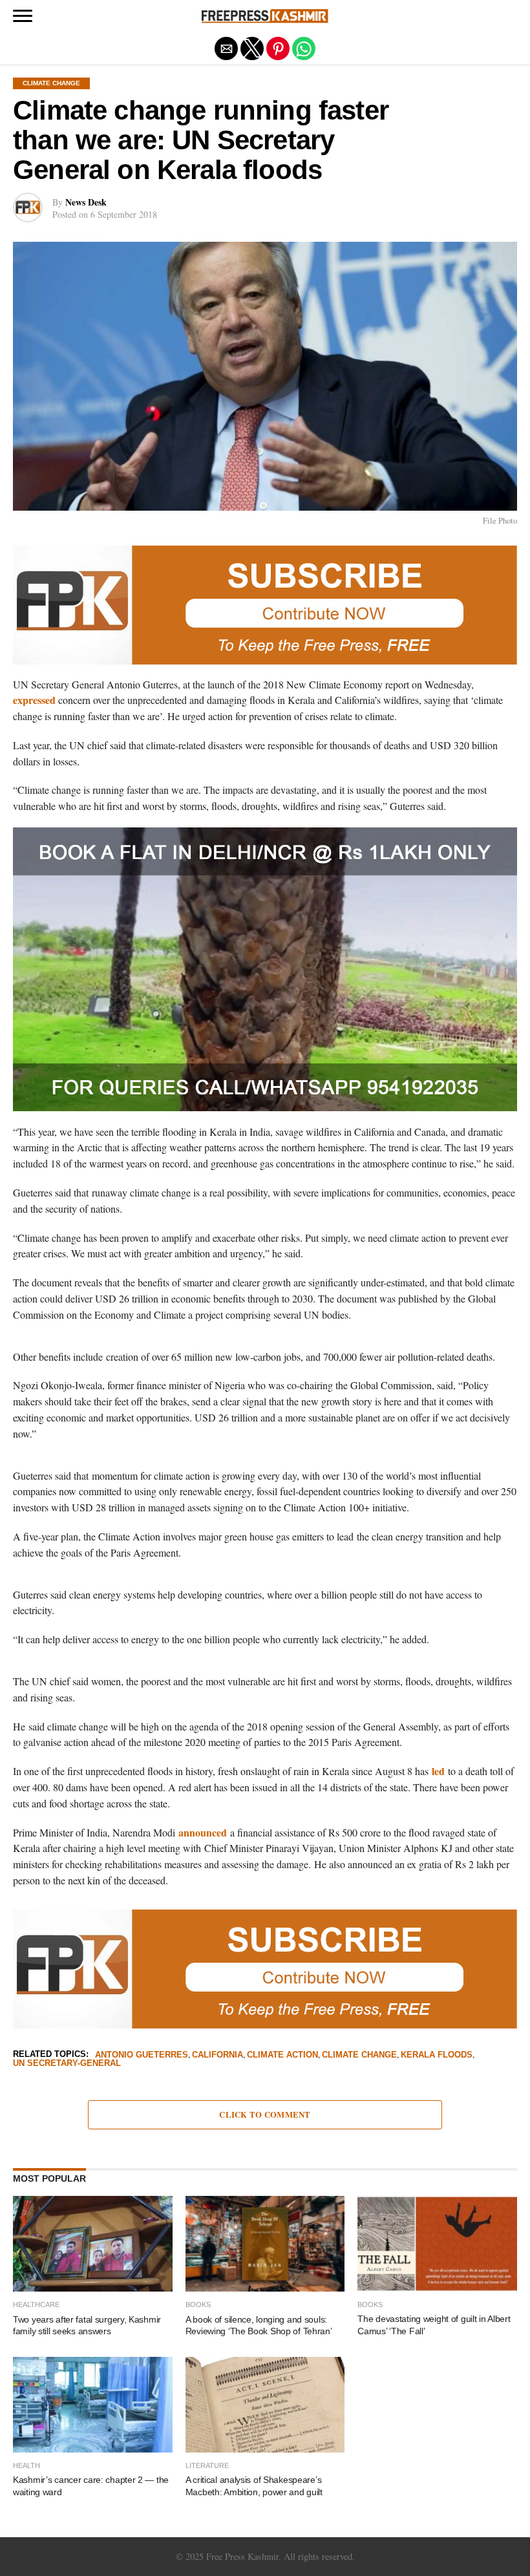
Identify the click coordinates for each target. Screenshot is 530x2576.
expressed (34, 700)
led (440, 1771)
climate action (282, 2055)
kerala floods (437, 2055)
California (217, 2055)
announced (203, 1832)
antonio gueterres (142, 2055)
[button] (23, 16)
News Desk (86, 202)
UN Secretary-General (67, 2064)
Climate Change (359, 2055)
